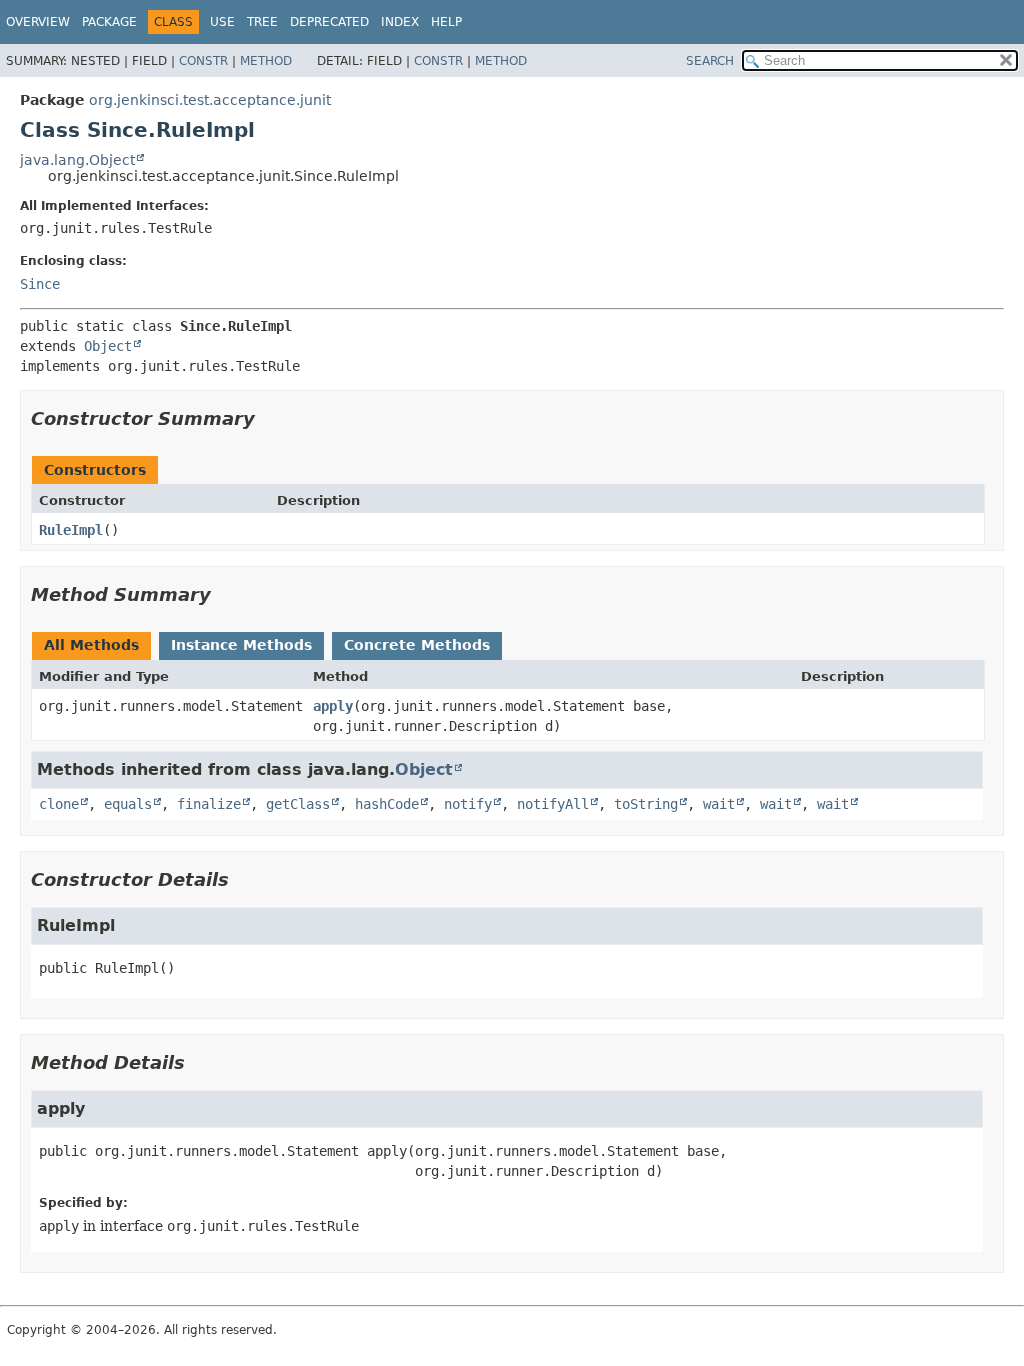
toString (646, 804)
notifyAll (553, 804)
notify (468, 804)
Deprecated (329, 22)
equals (128, 804)
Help (446, 22)
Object (108, 346)
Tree (262, 22)
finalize (209, 804)
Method (266, 61)
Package (109, 22)
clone (59, 804)
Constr (203, 61)
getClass (298, 804)
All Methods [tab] (91, 645)
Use (222, 22)
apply (333, 706)
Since (40, 284)
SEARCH (710, 61)
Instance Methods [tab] (241, 645)
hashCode (387, 804)
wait (719, 804)
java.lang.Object (77, 160)
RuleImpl (71, 530)
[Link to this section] (269, 418)
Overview (38, 22)
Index (400, 22)
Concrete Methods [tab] (417, 645)
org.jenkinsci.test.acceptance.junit (210, 100)
